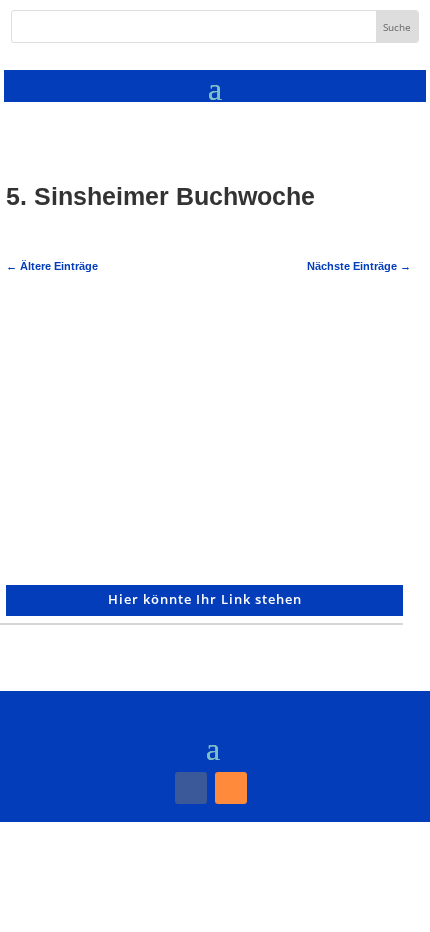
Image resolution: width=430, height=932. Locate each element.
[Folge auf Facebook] (191, 788)
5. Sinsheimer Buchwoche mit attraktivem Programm (136, 347)
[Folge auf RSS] (231, 788)
